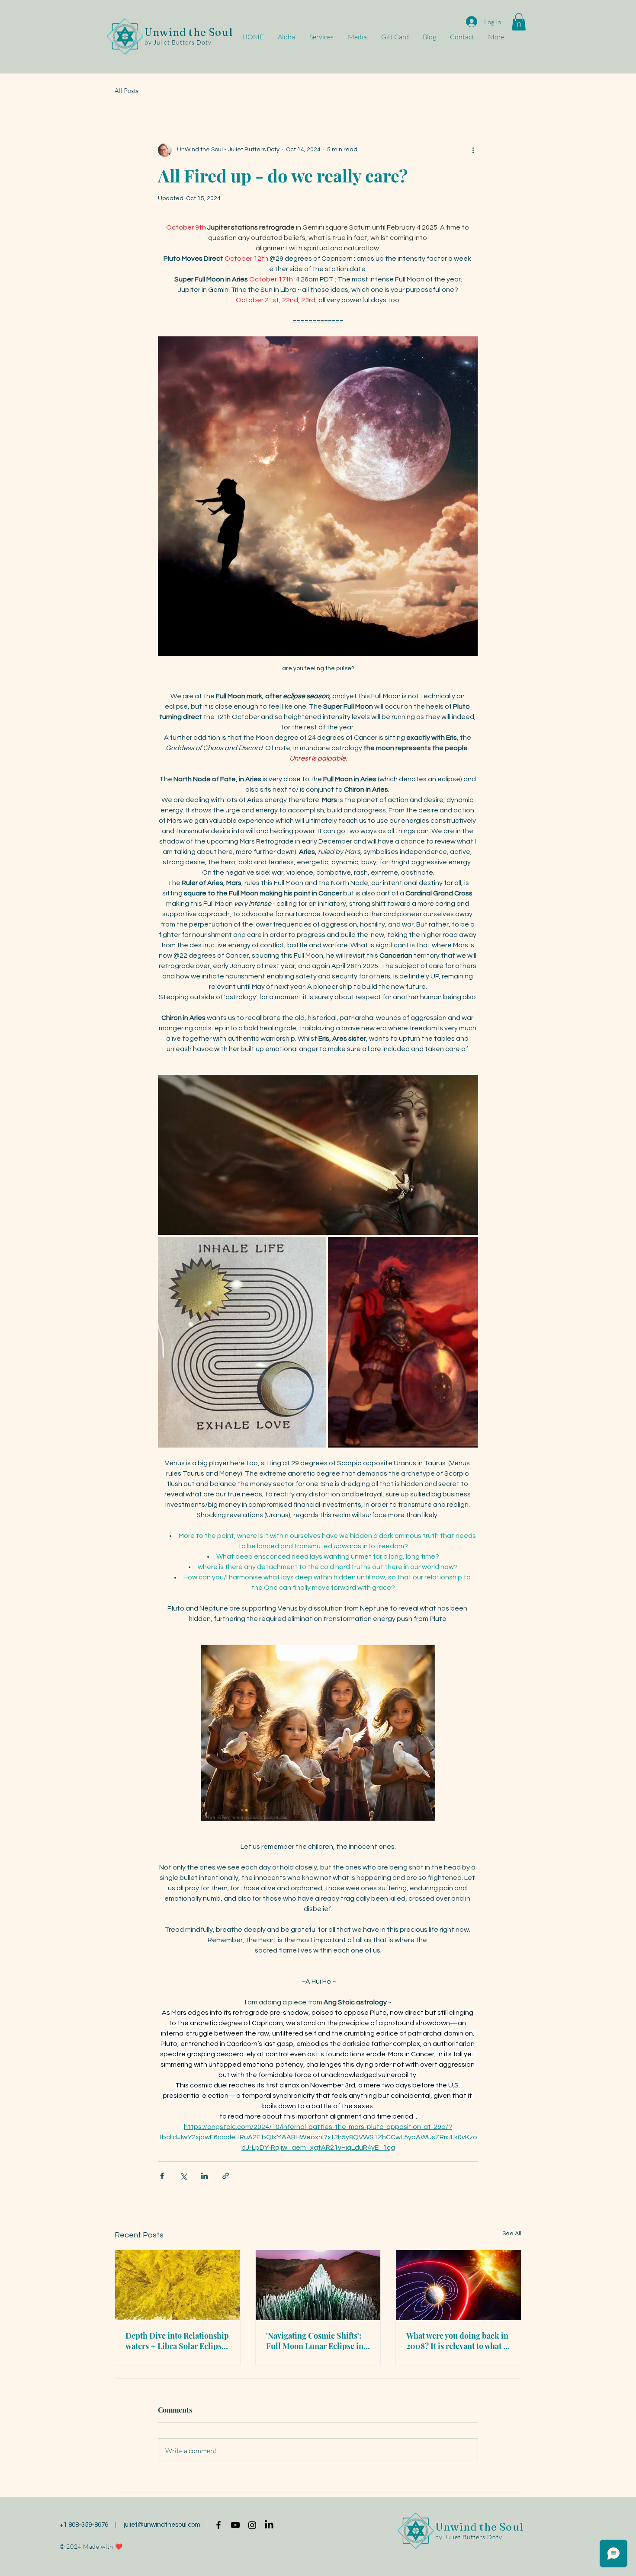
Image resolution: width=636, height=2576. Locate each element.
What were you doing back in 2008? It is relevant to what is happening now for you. (458, 2341)
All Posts (127, 91)
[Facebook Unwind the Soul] (218, 2525)
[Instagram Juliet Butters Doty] (252, 2525)
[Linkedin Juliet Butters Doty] (269, 2525)
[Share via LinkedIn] (204, 2176)
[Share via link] (226, 2176)
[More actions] (473, 150)
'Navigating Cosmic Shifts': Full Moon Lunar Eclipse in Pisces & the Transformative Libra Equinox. (316, 2341)
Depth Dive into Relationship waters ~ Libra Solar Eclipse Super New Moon (177, 2341)
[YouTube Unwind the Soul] (235, 2525)
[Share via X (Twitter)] (183, 2176)
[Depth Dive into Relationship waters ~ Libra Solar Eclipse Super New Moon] (178, 2285)
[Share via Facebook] (162, 2176)
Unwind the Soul (479, 2527)
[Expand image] (318, 1155)
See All (512, 2234)
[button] (519, 22)
